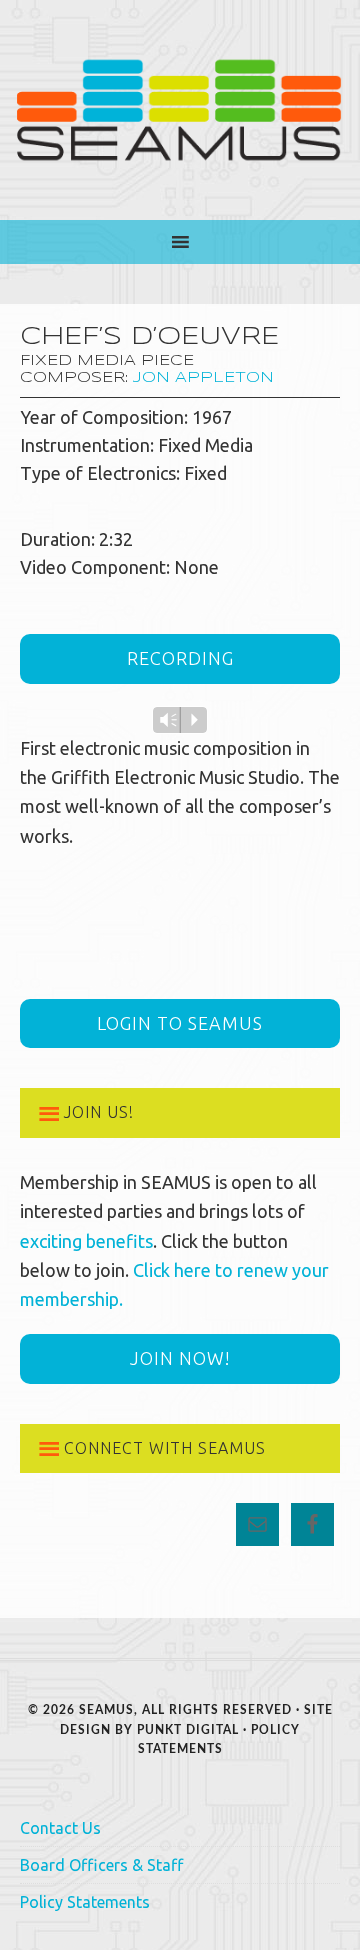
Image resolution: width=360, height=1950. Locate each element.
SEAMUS (180, 110)
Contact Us (60, 1828)
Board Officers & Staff (101, 1865)
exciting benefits (86, 1241)
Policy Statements (85, 1902)
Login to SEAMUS (180, 1023)
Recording (180, 658)
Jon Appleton (203, 378)
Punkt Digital (188, 1730)
